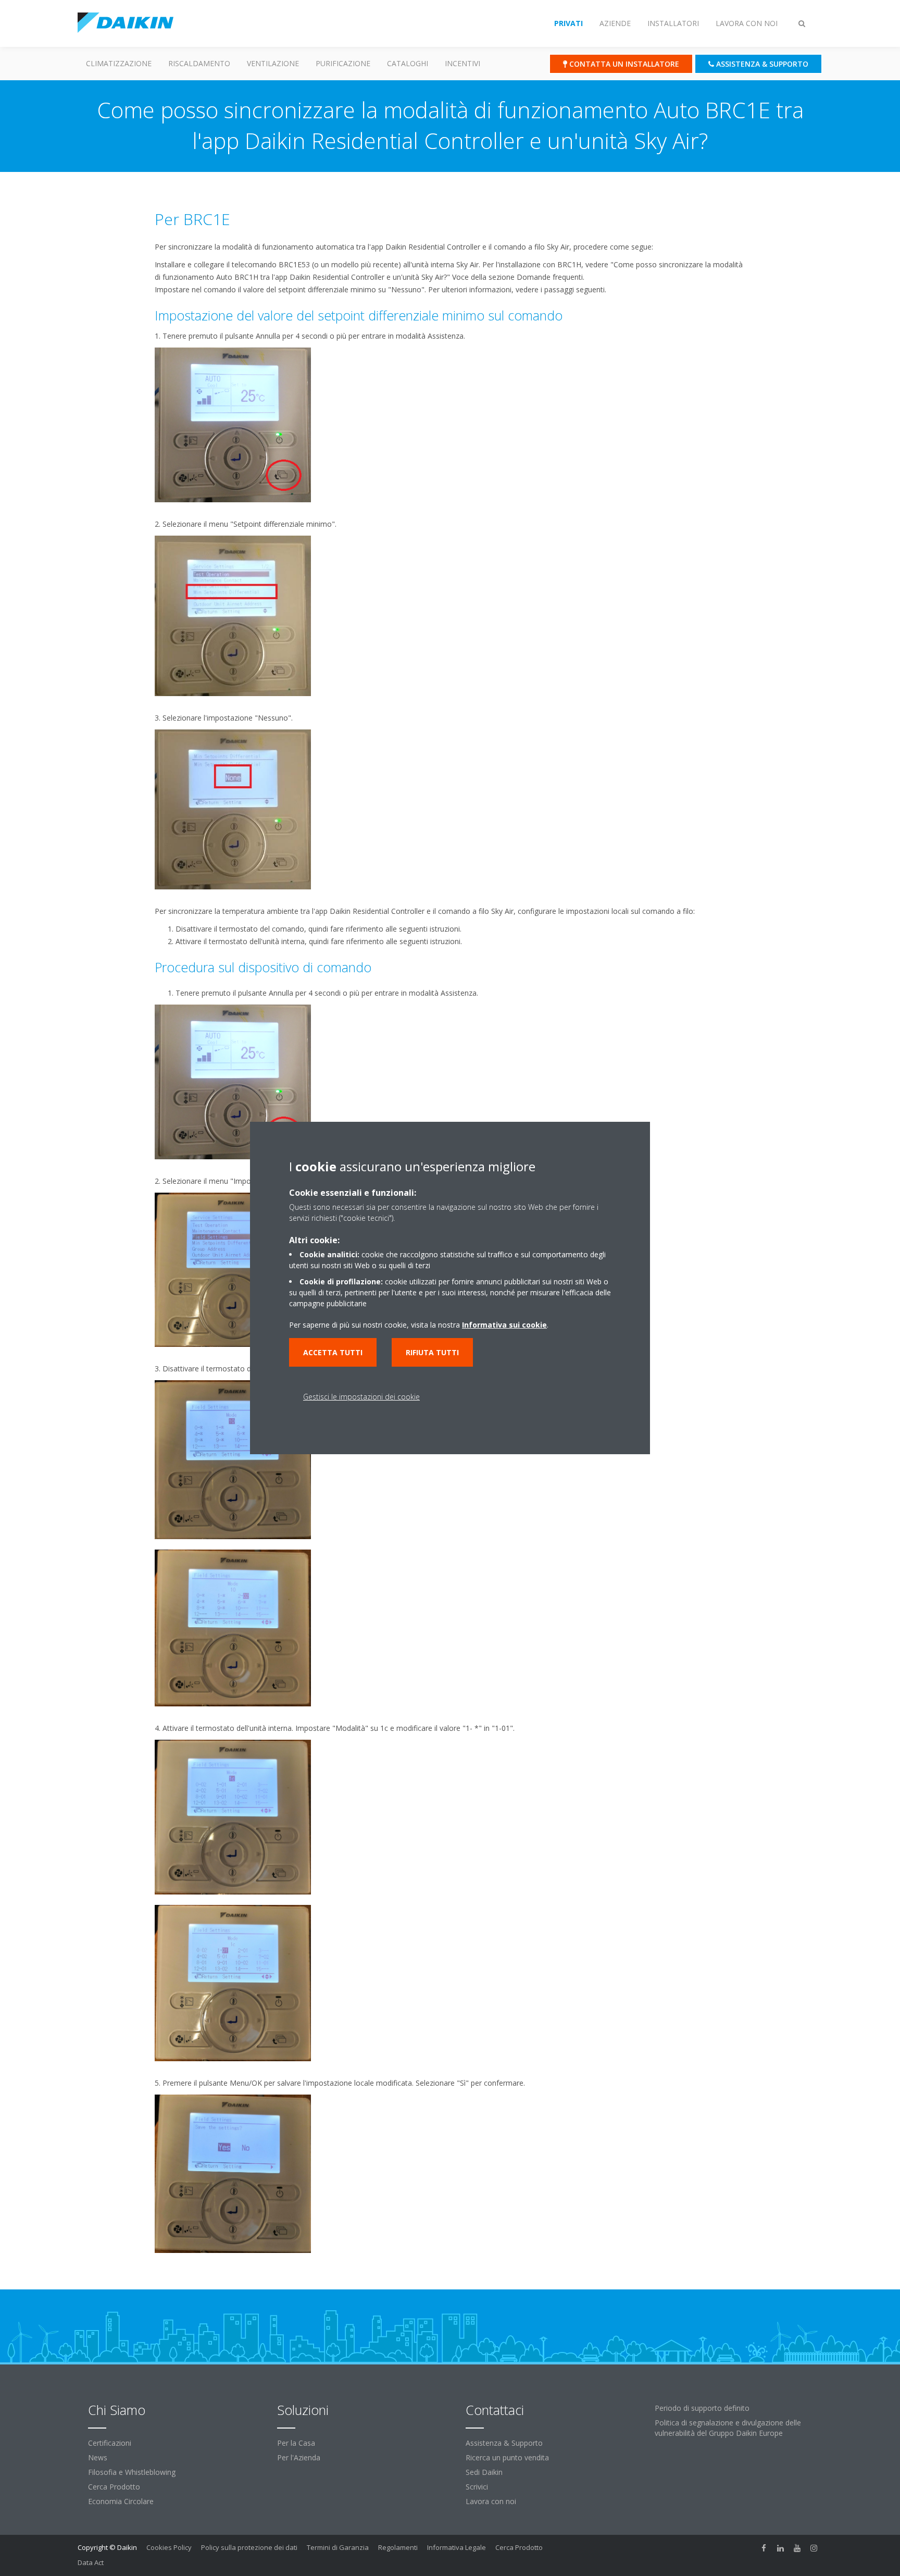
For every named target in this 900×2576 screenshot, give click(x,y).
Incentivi (463, 63)
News (98, 2457)
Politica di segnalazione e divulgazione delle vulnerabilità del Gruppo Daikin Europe (728, 2428)
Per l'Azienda (299, 2457)
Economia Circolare (121, 2501)
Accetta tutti (333, 1352)
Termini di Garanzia (338, 2547)
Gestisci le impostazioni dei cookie (361, 1397)
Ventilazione (273, 63)
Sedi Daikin (484, 2472)
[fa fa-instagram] (814, 2548)
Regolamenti (398, 2547)
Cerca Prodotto (114, 2487)
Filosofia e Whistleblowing (132, 2472)
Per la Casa (296, 2443)
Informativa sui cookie (504, 1325)
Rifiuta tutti (432, 1352)
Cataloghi (408, 63)
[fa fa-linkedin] (781, 2548)
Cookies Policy (169, 2547)
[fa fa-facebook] (764, 2548)
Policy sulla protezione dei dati (249, 2547)
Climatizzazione (119, 63)
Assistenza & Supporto (504, 2443)
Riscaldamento (199, 63)
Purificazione (343, 63)
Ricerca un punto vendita (507, 2457)
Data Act (91, 2562)
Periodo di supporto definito (702, 2408)
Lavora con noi (491, 2501)
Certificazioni (110, 2443)
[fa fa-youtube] (797, 2548)
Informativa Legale (457, 2547)
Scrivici (477, 2487)
